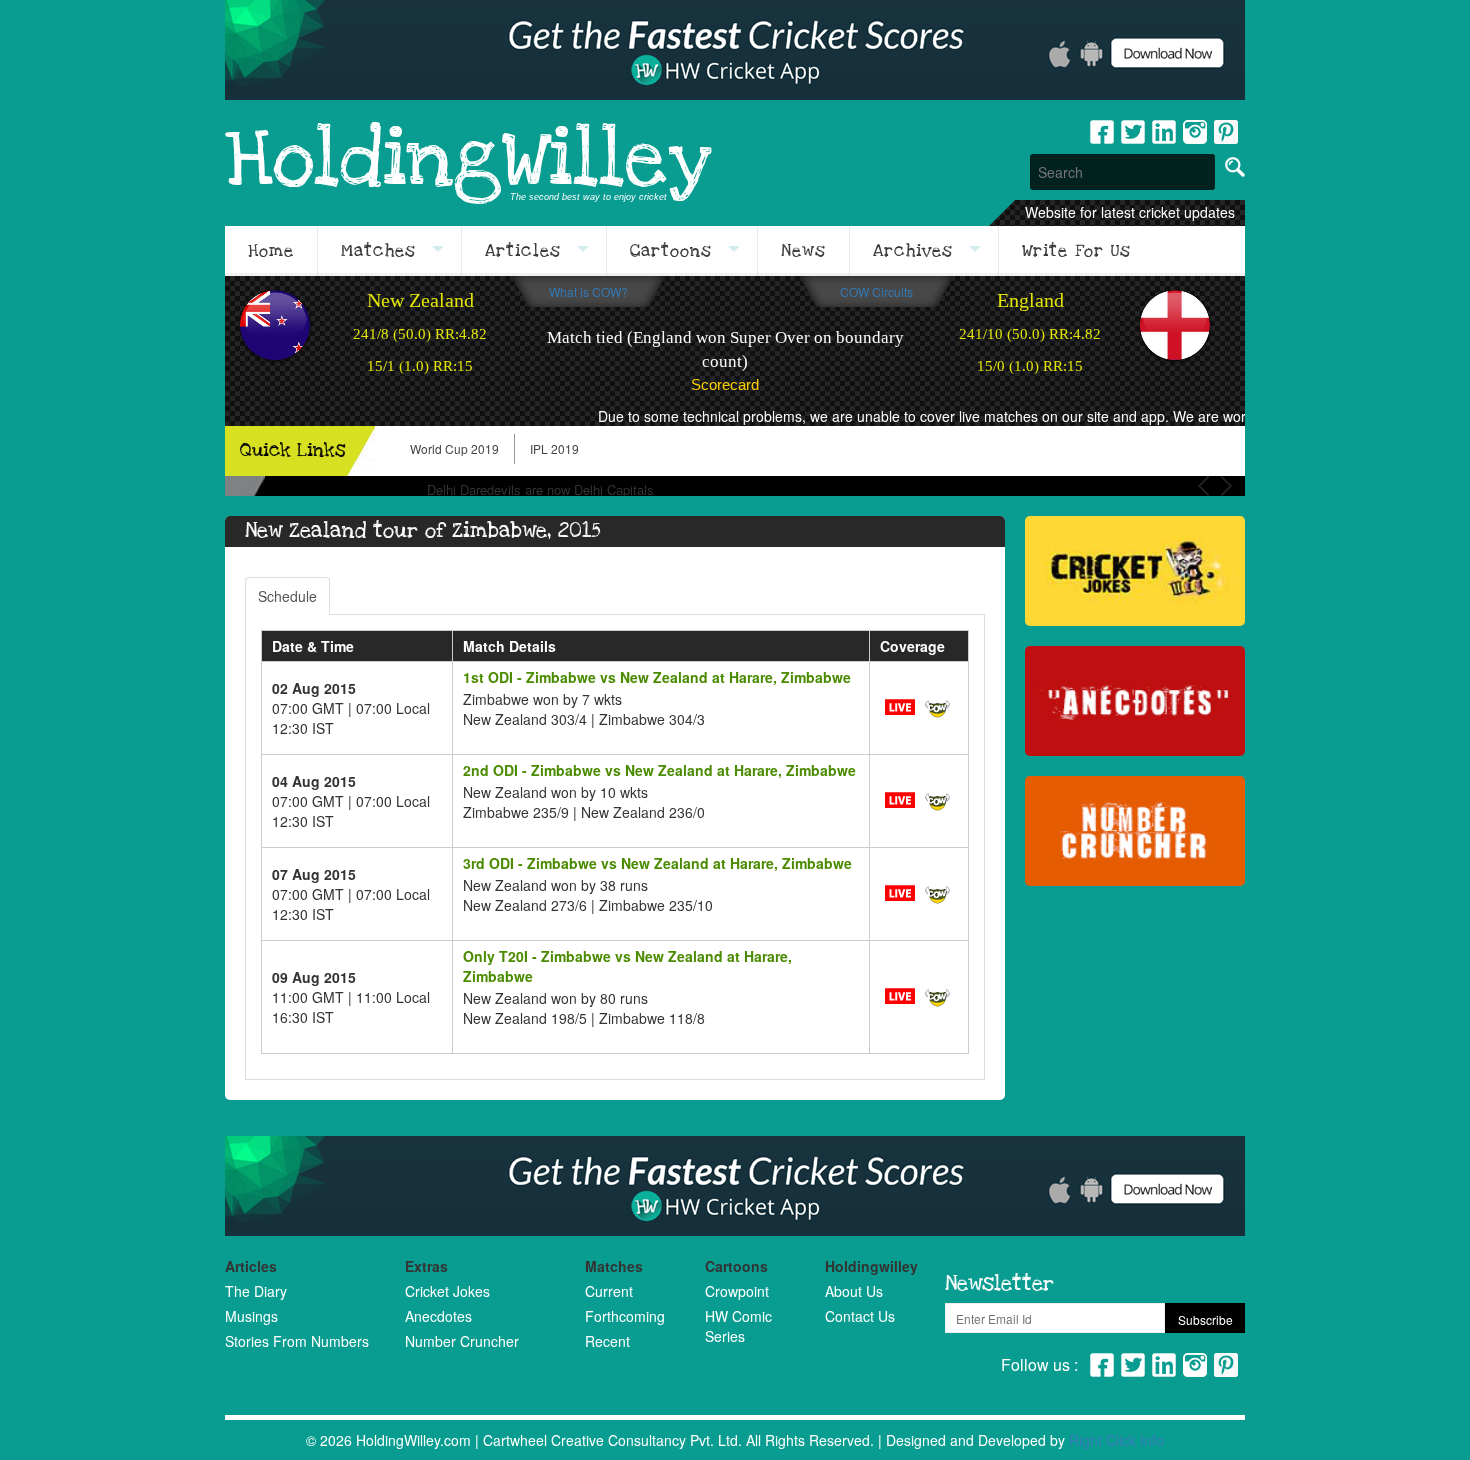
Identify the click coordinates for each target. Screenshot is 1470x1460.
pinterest (1226, 132)
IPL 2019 (554, 448)
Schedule (287, 596)
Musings (251, 1316)
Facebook (1102, 132)
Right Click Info (1116, 1440)
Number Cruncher (462, 1341)
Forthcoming (625, 1316)
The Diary (256, 1291)
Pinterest (1226, 1365)
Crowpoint (737, 1291)
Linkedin (1164, 132)
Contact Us (860, 1316)
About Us (854, 1291)
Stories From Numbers (297, 1341)
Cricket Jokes (447, 1291)
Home (271, 251)
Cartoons (671, 251)
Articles (523, 251)
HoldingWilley (468, 162)
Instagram (1195, 132)
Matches (378, 251)
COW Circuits (876, 291)
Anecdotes (438, 1316)
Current (609, 1291)
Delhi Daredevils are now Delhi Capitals (540, 490)
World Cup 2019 (454, 448)
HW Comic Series (738, 1326)
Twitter (1133, 132)
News (803, 251)
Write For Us (1076, 251)
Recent (607, 1341)
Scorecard (725, 384)
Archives (913, 251)
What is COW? (588, 291)
